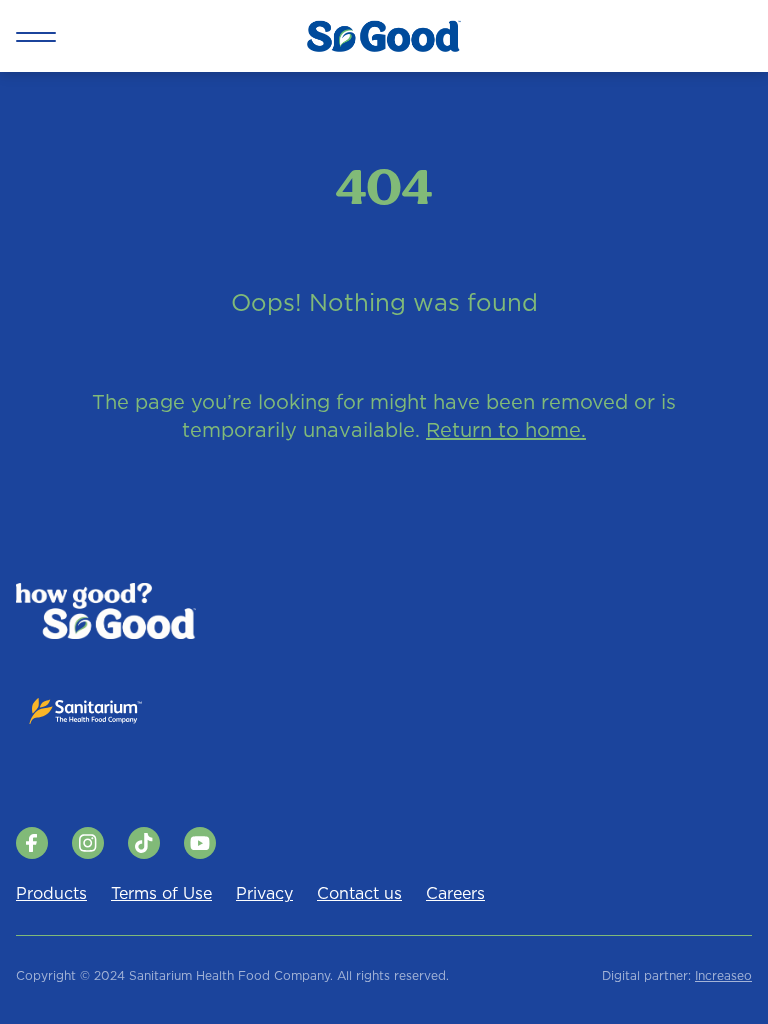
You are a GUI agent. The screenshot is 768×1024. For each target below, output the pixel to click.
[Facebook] (32, 843)
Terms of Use (161, 893)
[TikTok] (144, 843)
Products (51, 893)
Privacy (264, 893)
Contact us (359, 893)
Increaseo (723, 975)
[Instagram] (88, 843)
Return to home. (506, 430)
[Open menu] (36, 36)
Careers (455, 893)
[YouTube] (200, 843)
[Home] (384, 36)
